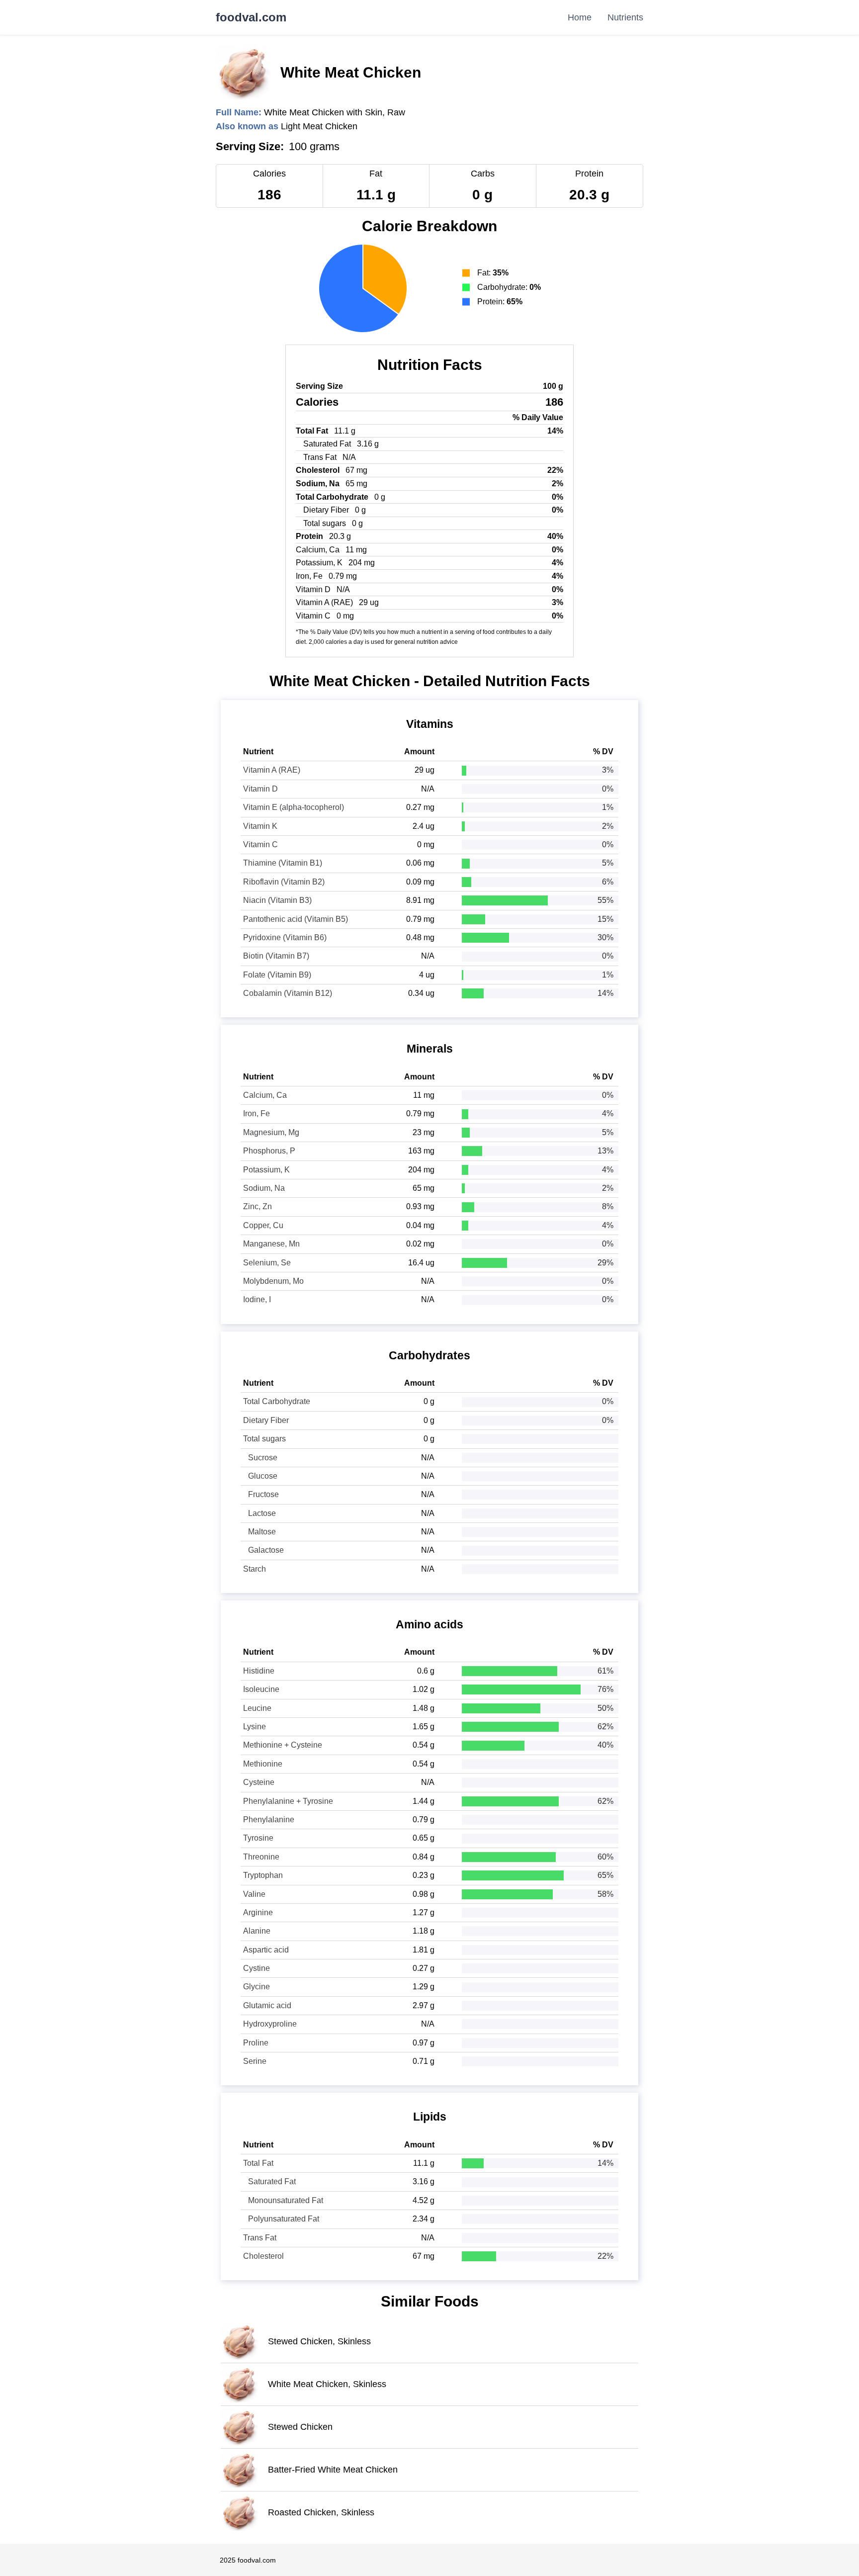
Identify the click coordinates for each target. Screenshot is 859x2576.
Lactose (262, 1513)
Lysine (255, 1727)
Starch (255, 1569)
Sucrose (263, 1458)
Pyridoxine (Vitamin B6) (285, 937)
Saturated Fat (272, 2181)
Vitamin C (260, 844)
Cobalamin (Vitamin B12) (288, 993)
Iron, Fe (257, 1113)
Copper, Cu (263, 1225)
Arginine (258, 1912)
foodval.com (251, 17)
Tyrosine (258, 1838)
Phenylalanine (269, 1820)
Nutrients (625, 17)
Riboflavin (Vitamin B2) (284, 882)
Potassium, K (266, 1170)
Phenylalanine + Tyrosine (288, 1801)
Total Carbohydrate (277, 1401)
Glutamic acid (267, 2005)
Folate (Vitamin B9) (277, 975)
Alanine (257, 1931)
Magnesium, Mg (271, 1132)
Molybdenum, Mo (273, 1281)
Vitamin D (260, 789)
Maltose (262, 1532)
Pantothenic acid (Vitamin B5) (296, 919)
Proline (256, 2043)
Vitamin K (260, 826)
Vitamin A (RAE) (272, 770)
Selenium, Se (267, 1263)
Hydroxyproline (270, 2024)
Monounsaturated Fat (286, 2200)
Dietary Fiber (266, 1420)
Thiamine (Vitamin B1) (283, 863)
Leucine (257, 1708)
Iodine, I (257, 1299)
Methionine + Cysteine (283, 1745)
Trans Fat (260, 2238)
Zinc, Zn (258, 1206)
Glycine (257, 1987)
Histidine (259, 1671)
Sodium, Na (264, 1188)
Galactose (266, 1550)
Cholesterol (263, 2256)
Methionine (263, 1764)
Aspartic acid (266, 1950)
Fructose (263, 1494)
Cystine (257, 1968)
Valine (254, 1894)
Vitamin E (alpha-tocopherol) (294, 807)
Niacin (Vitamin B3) (277, 900)
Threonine (261, 1857)
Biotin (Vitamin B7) (276, 956)
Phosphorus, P (269, 1151)
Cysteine (259, 1782)
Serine (255, 2061)
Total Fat (258, 2163)
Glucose (263, 1476)
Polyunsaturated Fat (284, 2219)
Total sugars (264, 1439)
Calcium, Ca (265, 1095)
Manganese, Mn (271, 1244)
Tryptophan (263, 1875)
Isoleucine (261, 1689)
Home (580, 17)
